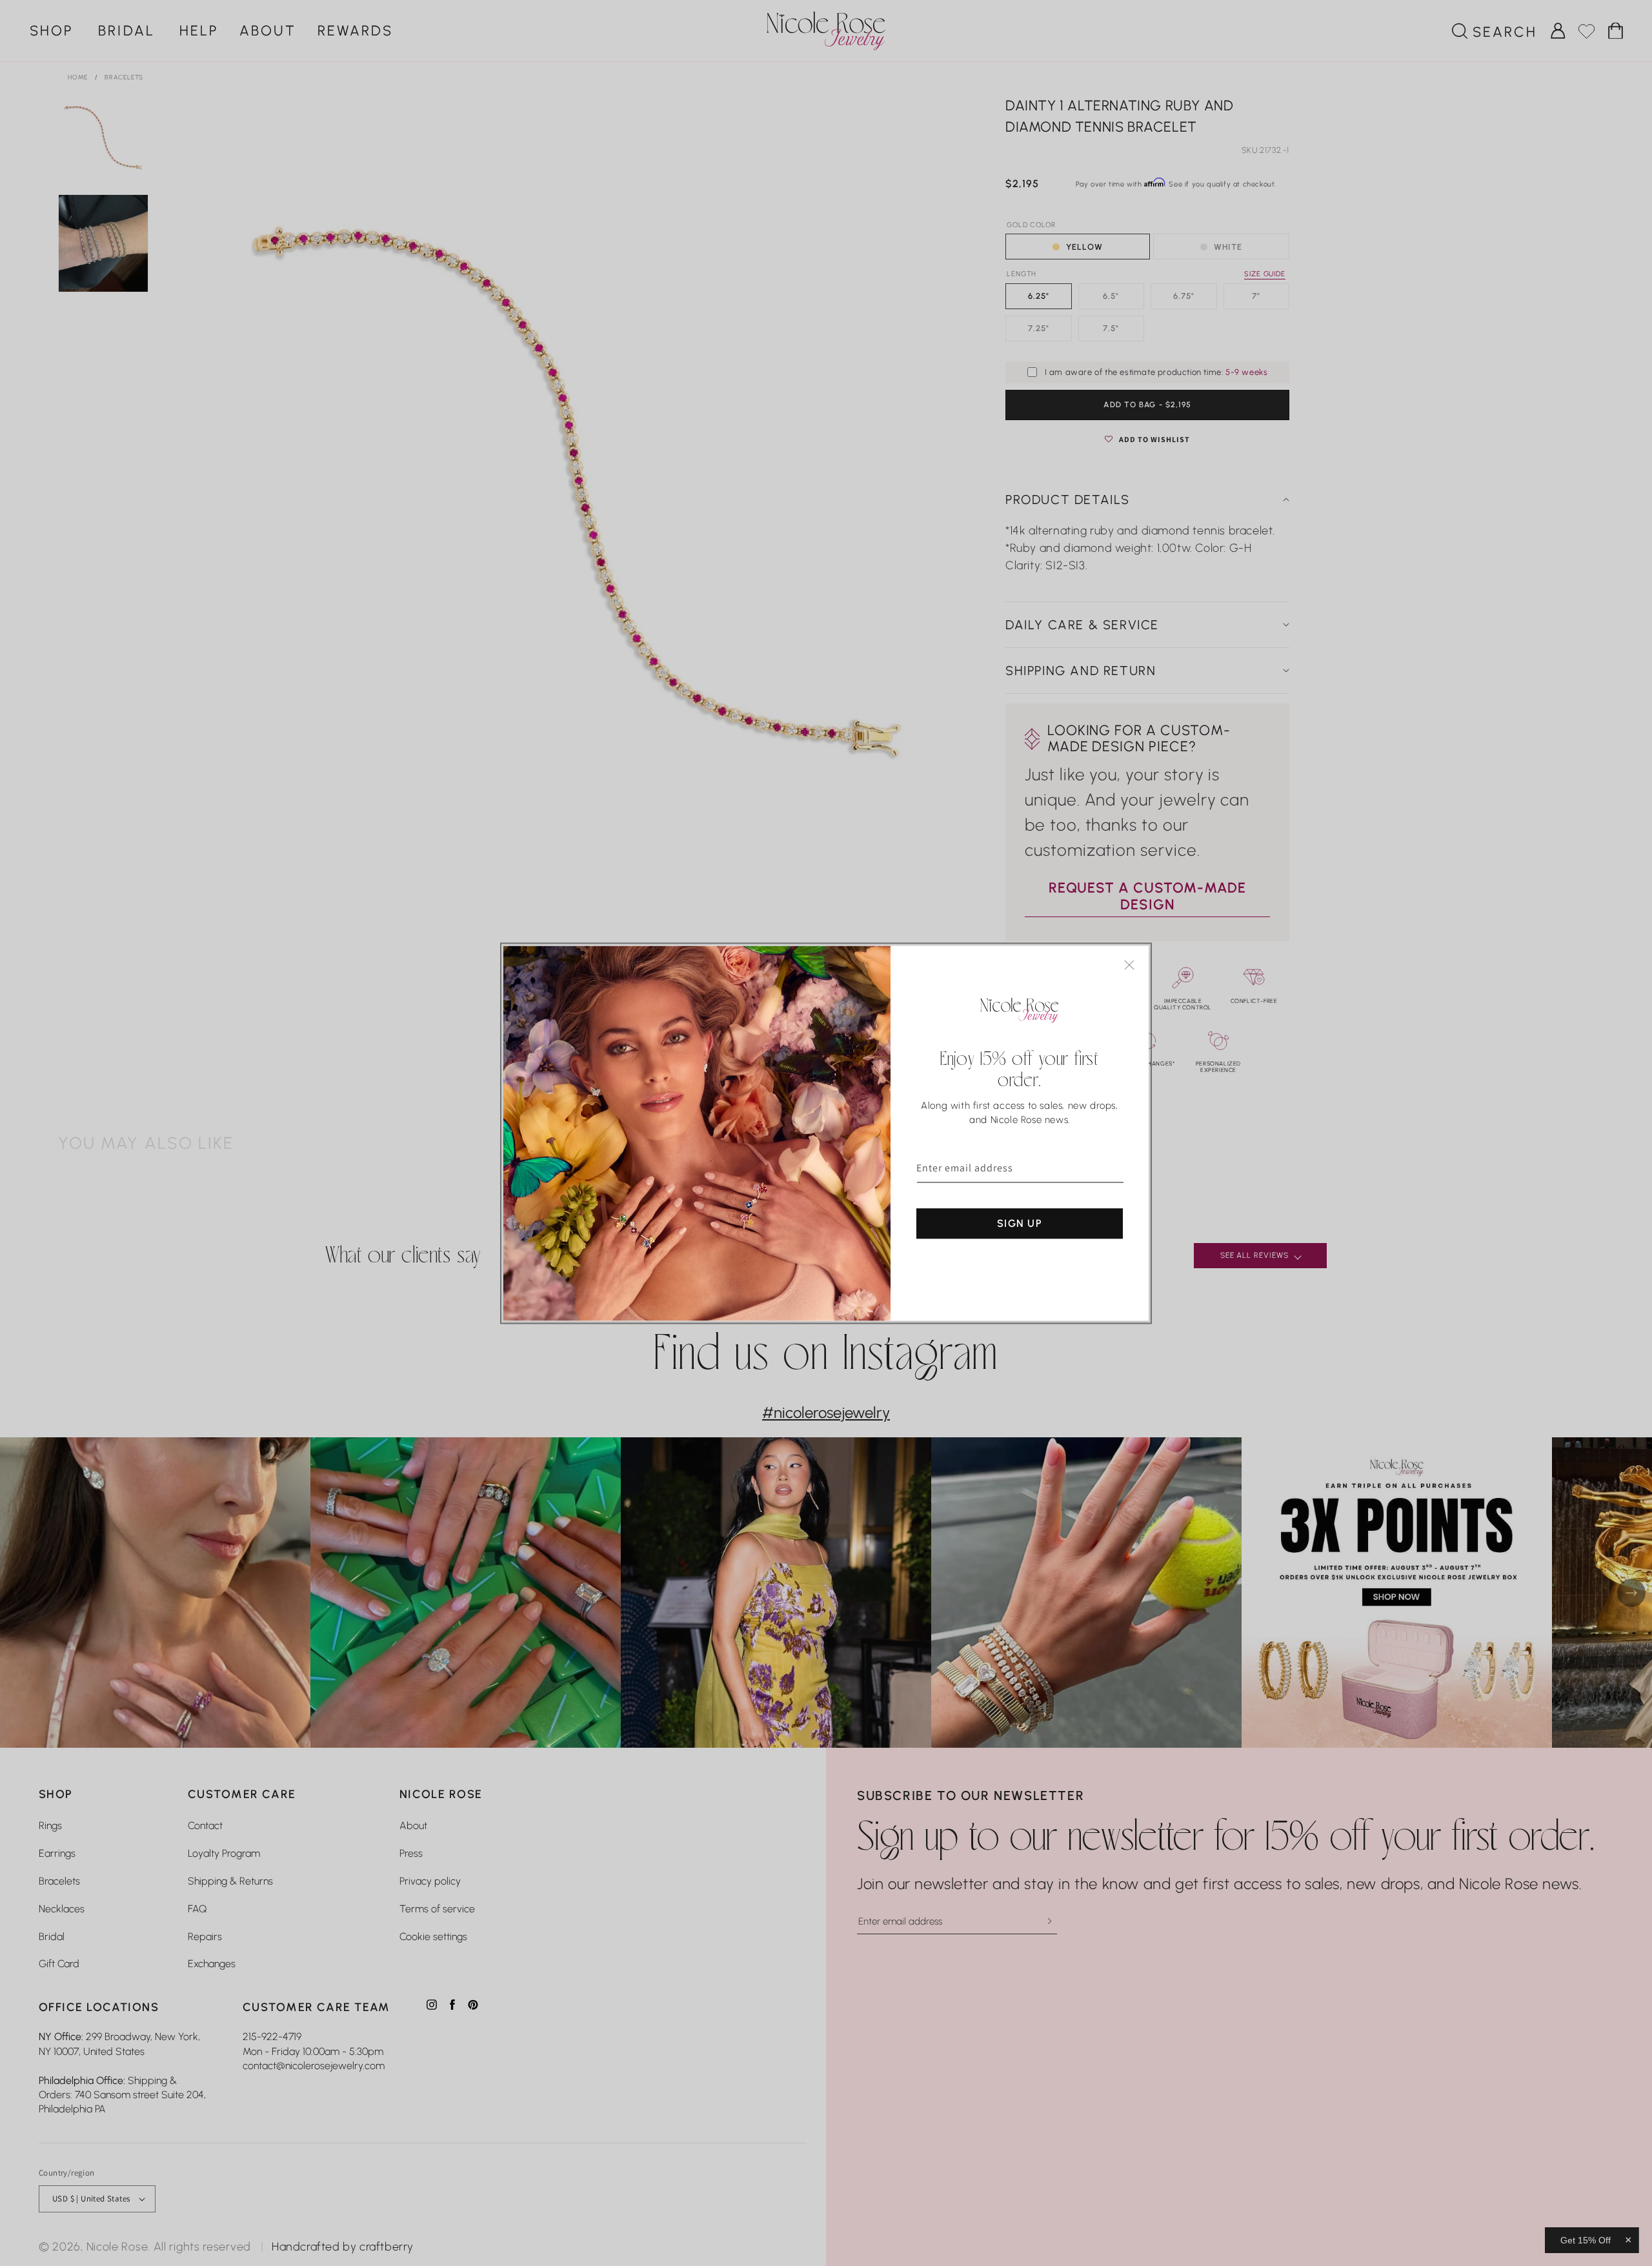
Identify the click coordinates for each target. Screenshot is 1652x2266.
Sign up (1020, 1223)
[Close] (1129, 965)
